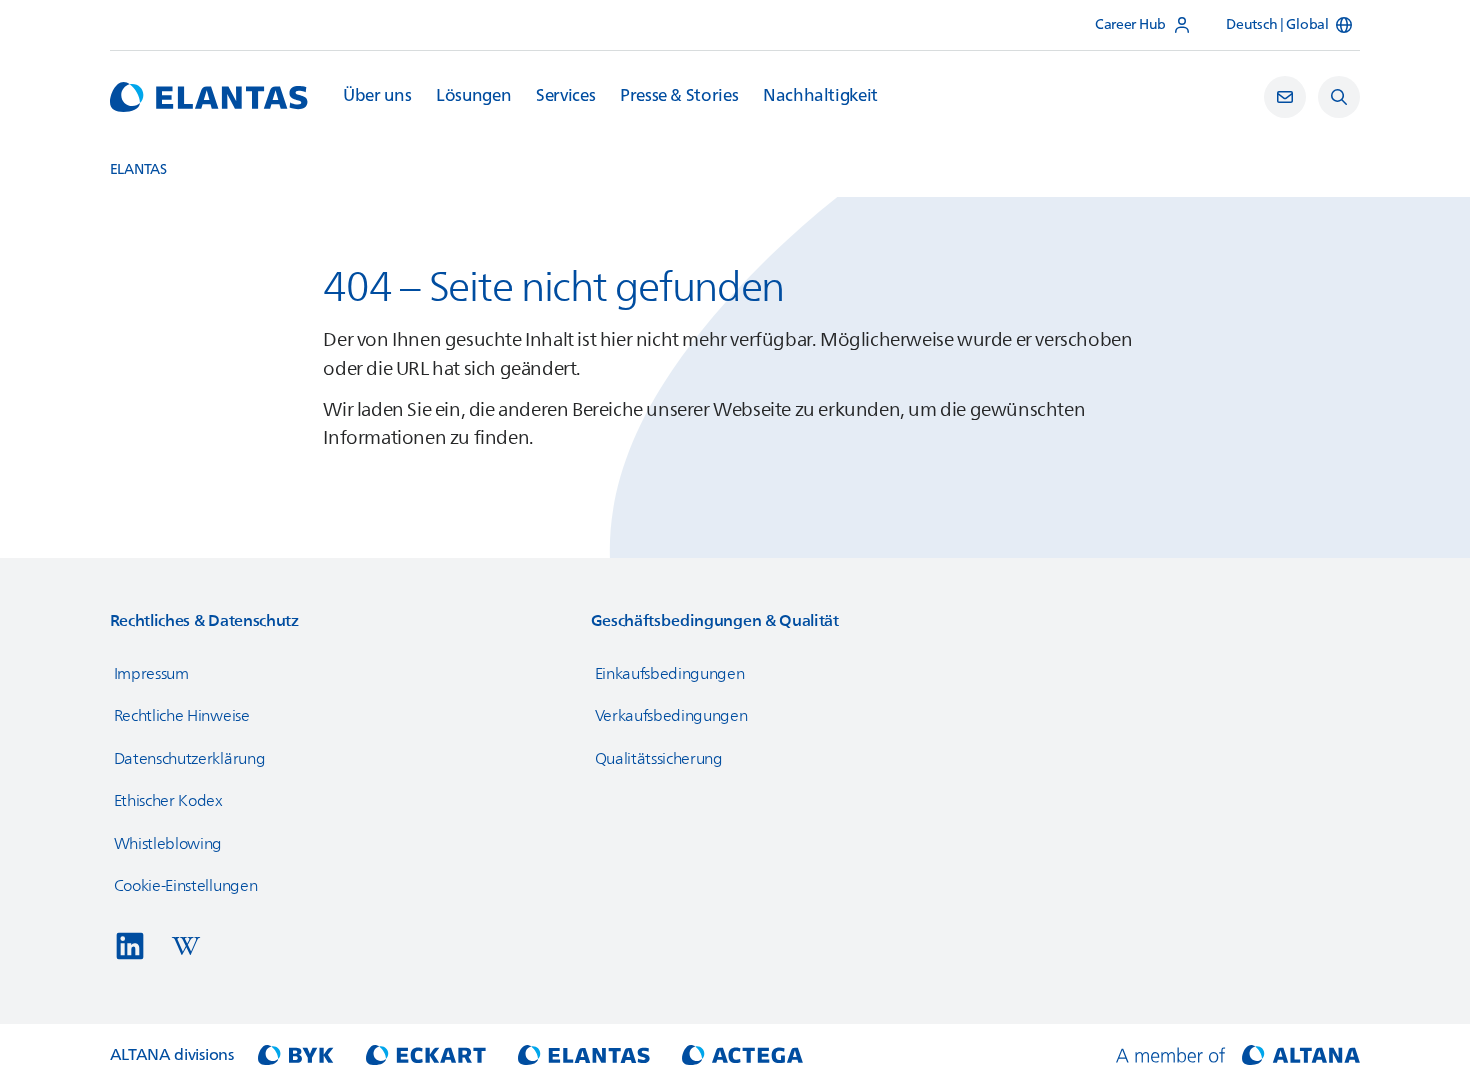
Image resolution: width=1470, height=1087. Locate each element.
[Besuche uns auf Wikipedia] (186, 946)
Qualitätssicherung (659, 759)
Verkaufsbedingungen (671, 716)
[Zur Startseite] (209, 97)
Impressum (151, 674)
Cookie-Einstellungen (186, 886)
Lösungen (473, 96)
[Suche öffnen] (1339, 97)
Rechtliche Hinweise (182, 716)
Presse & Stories (679, 96)
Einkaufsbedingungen (670, 674)
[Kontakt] (1285, 97)
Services (565, 96)
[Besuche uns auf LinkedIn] (130, 946)
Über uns (377, 96)
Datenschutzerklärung (190, 759)
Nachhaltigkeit (820, 96)
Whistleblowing (168, 844)
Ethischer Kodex (168, 801)
